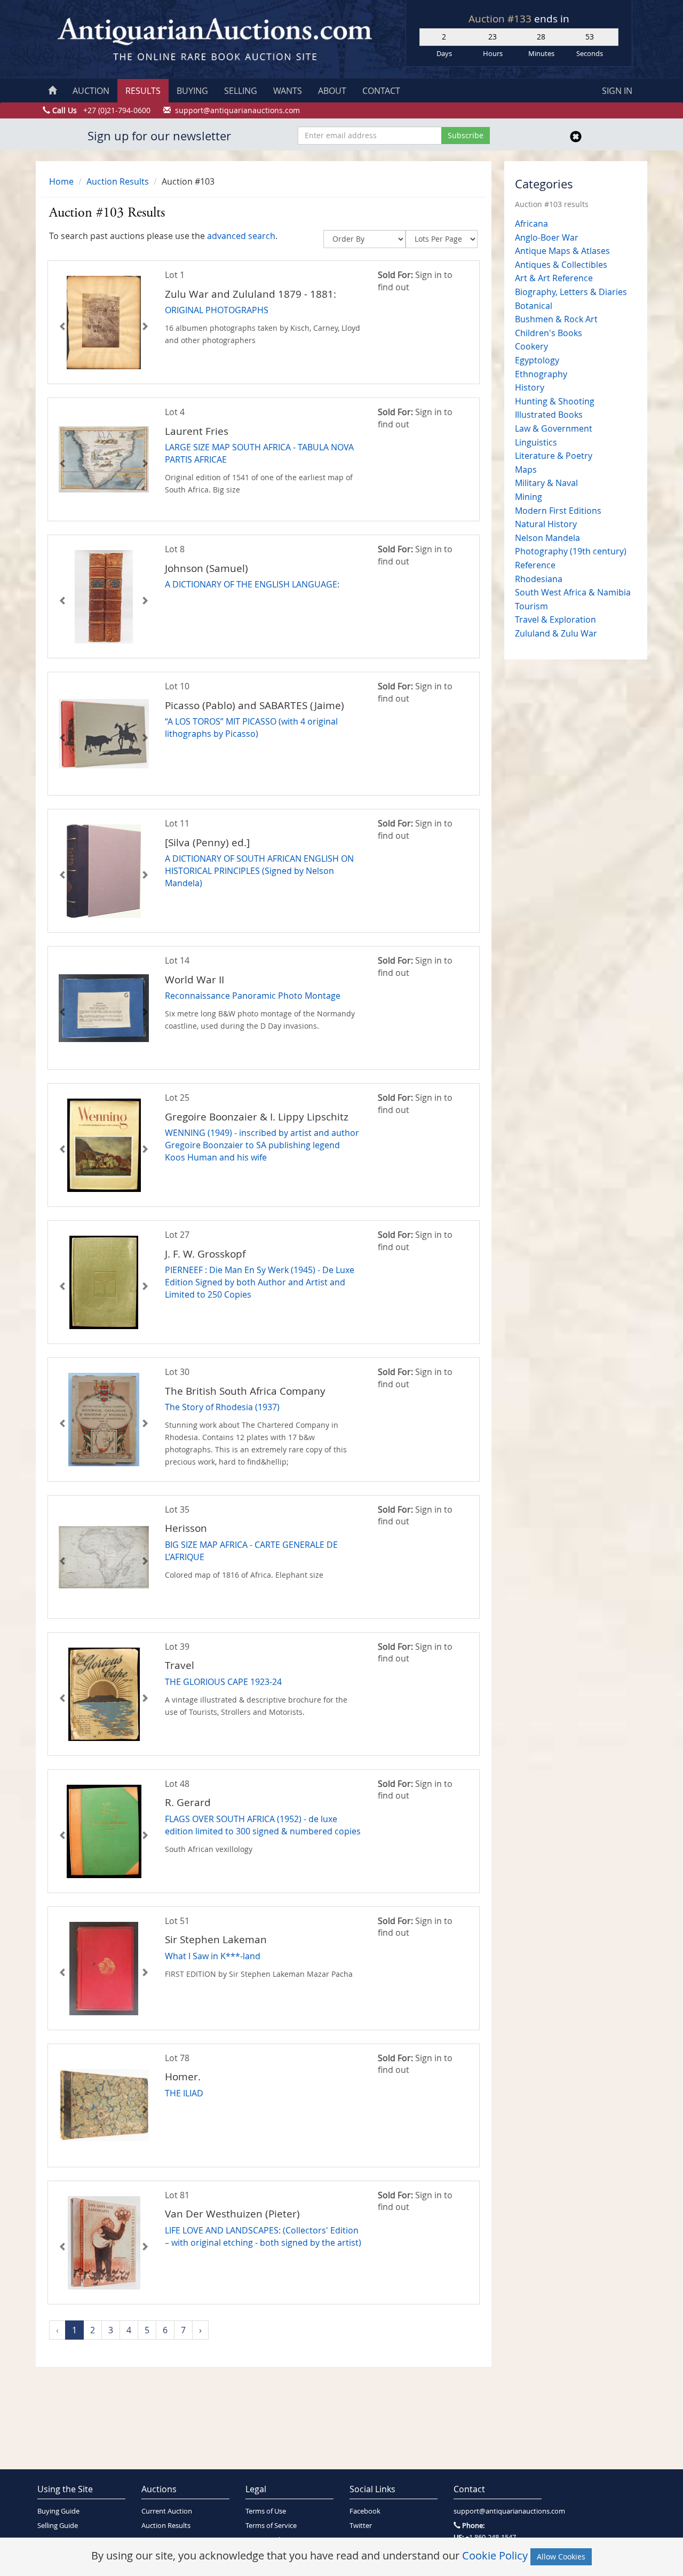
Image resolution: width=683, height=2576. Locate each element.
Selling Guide (58, 2526)
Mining (529, 497)
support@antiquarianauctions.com (498, 2511)
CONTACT (381, 91)
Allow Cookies (561, 2557)
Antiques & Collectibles (561, 265)
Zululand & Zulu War (556, 633)
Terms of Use (266, 2511)
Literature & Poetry (554, 456)
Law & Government (554, 428)
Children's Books (549, 333)
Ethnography (541, 374)
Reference (535, 565)
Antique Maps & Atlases (562, 251)
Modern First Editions (558, 511)
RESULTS (143, 91)
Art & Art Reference (554, 278)
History (530, 387)
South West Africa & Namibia (573, 592)
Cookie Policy (495, 2555)
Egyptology (537, 360)
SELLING (241, 91)
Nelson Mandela (547, 538)
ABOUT (332, 91)
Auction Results (118, 181)
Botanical (534, 306)
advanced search (241, 236)
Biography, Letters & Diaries (571, 292)
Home (61, 181)
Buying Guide (58, 2511)
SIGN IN (617, 91)
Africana (531, 224)
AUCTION (91, 91)
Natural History (546, 524)
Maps (526, 470)
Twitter (361, 2526)
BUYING (192, 91)
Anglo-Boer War (547, 237)
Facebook (365, 2511)
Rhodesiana (539, 579)
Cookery (531, 346)
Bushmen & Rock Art (556, 319)
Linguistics (536, 442)
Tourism (531, 606)
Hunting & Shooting (555, 401)
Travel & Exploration (555, 619)
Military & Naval (546, 483)
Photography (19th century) (571, 551)
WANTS (288, 91)
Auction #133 (501, 19)
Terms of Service (271, 2526)
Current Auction (167, 2511)
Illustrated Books (549, 415)
